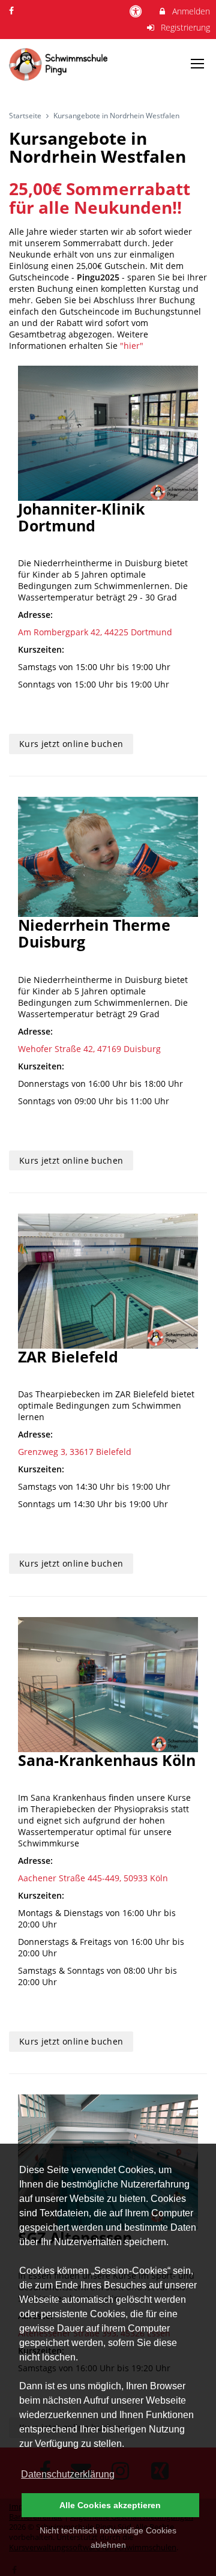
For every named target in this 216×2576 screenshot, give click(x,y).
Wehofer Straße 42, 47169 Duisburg (89, 1049)
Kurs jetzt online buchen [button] (71, 744)
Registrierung (184, 27)
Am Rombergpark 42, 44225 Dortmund (95, 632)
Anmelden (190, 11)
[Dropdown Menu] (197, 64)
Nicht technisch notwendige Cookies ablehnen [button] (108, 2538)
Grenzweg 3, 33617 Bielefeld (75, 1452)
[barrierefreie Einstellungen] (137, 11)
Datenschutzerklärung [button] (68, 2474)
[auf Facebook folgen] (13, 11)
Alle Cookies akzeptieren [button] (110, 2505)
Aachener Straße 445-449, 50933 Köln (93, 1878)
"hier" (132, 346)
